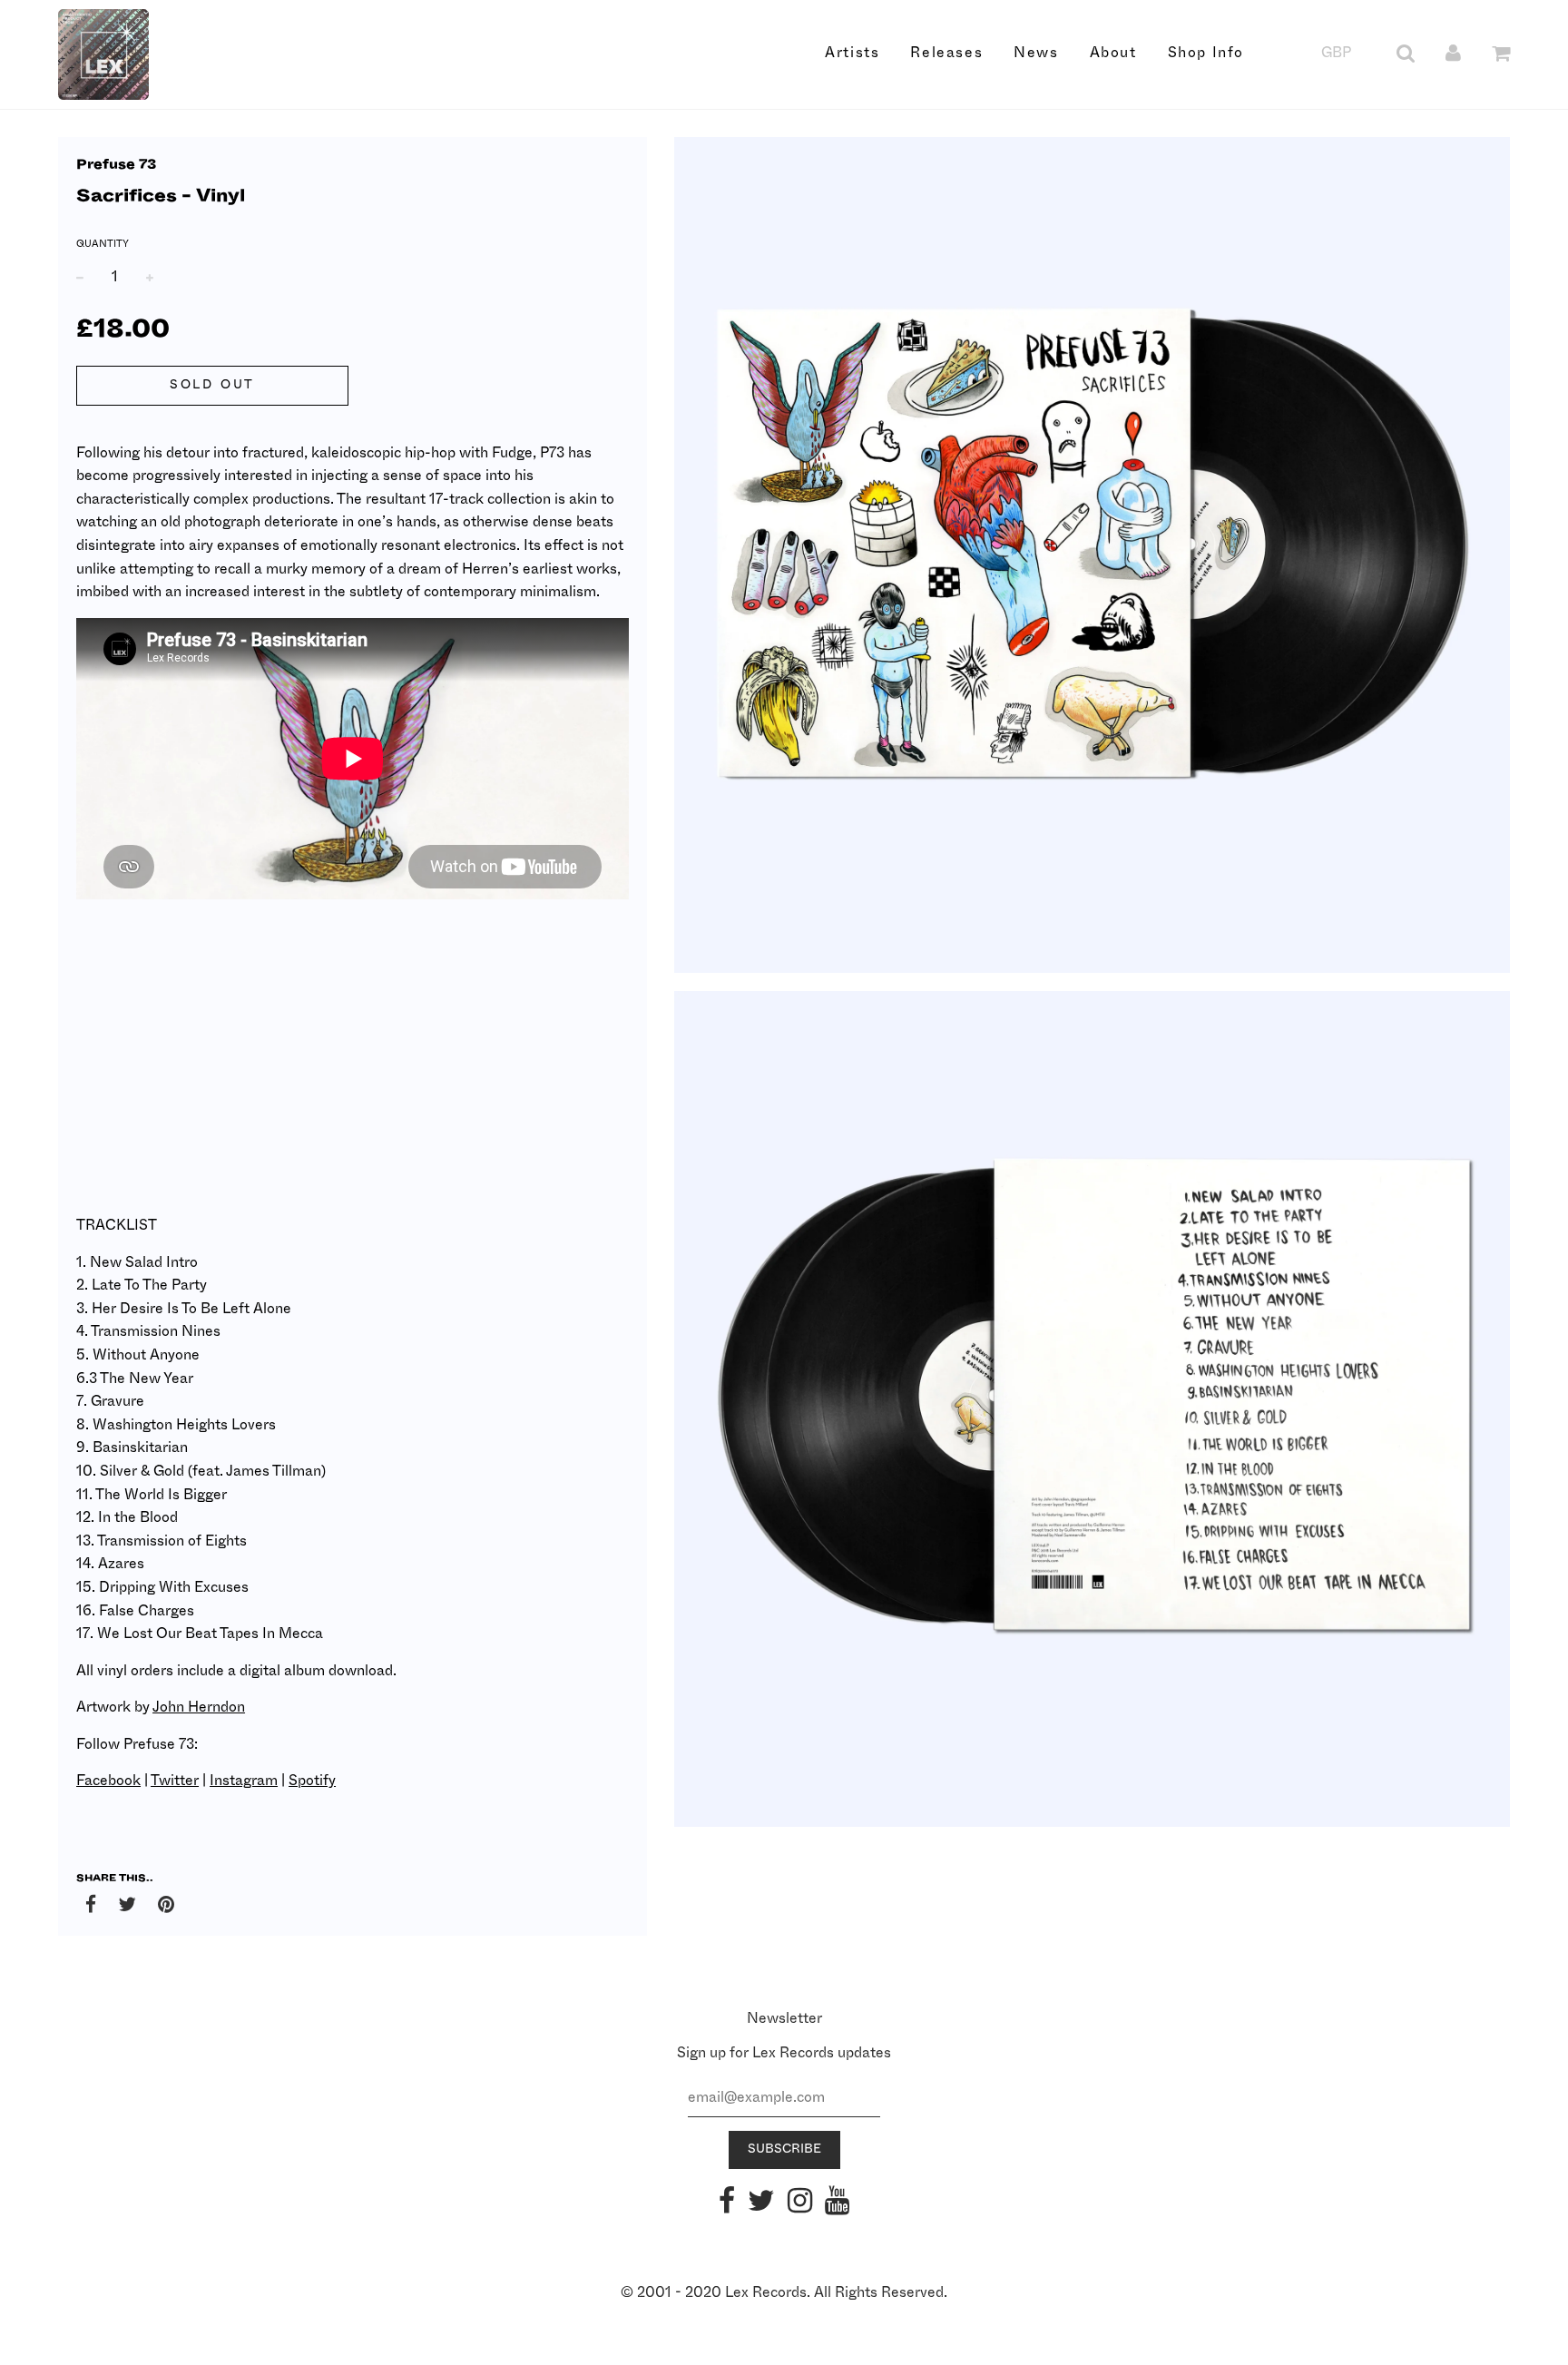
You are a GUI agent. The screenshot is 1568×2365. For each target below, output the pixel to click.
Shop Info (1206, 53)
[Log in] (1453, 53)
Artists (852, 53)
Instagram (244, 1781)
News (1036, 53)
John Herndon (199, 1707)
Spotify (312, 1781)
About (1113, 53)
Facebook (108, 1781)
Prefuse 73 (116, 165)
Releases (946, 53)
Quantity (103, 244)
